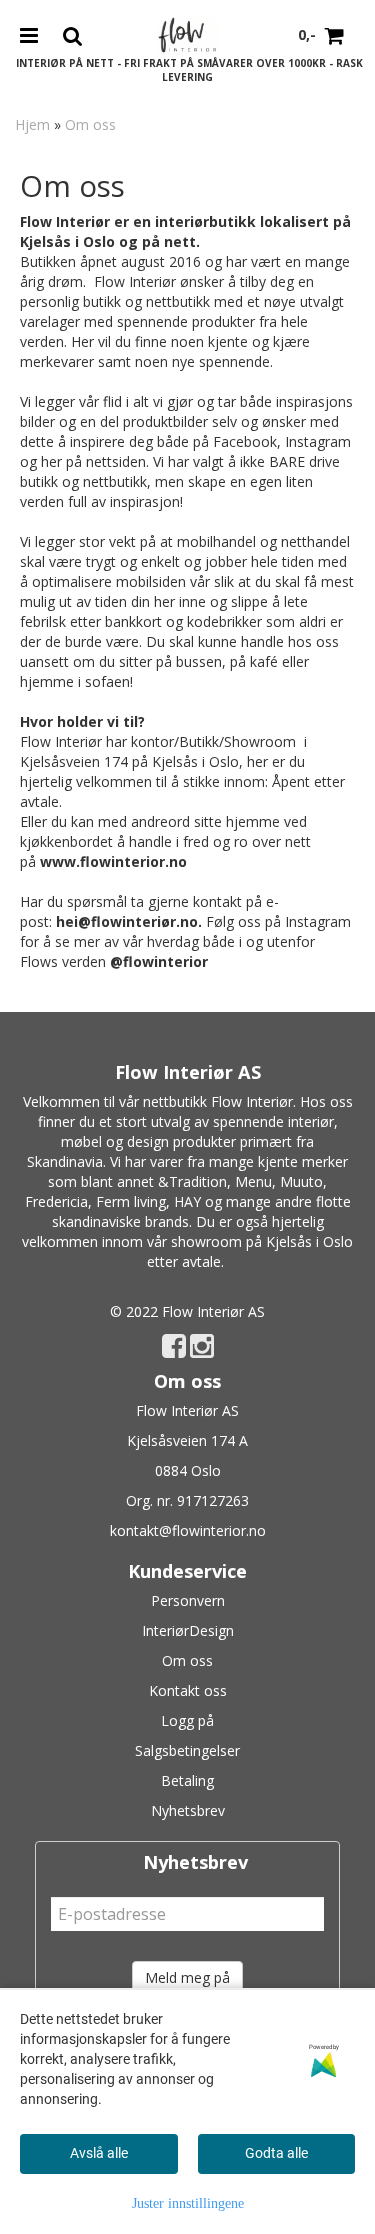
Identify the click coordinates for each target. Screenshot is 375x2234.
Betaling (187, 1780)
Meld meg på (187, 1977)
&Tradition (192, 1181)
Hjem (32, 124)
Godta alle (276, 2153)
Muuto (301, 1181)
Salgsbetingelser (187, 1750)
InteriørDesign (188, 1630)
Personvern (188, 1600)
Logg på (187, 1720)
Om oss (90, 124)
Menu (253, 1181)
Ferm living (131, 1201)
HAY (187, 1201)
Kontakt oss (188, 1690)
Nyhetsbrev (188, 1810)
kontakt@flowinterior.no (188, 1530)
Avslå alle (99, 2153)
